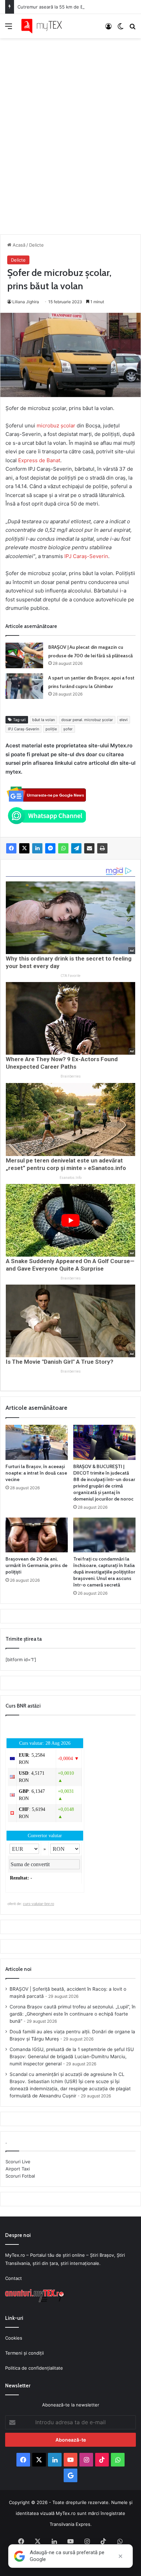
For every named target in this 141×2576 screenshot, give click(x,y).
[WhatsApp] (63, 848)
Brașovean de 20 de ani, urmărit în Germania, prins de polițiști (36, 1565)
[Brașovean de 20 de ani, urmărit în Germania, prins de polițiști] (37, 1535)
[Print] (102, 848)
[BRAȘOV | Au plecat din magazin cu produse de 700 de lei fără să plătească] (24, 655)
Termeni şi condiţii (24, 2353)
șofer (68, 729)
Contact (14, 2278)
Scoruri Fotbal (20, 2176)
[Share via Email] (89, 848)
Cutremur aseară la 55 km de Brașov (56, 7)
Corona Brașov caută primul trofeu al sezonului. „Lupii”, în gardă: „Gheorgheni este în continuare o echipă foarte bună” (73, 2014)
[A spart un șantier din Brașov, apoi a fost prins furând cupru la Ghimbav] (24, 686)
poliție (51, 729)
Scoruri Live (18, 2162)
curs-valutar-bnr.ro (39, 1904)
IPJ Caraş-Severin (86, 556)
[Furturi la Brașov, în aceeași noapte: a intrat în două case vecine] (37, 1442)
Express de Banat (39, 460)
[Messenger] (50, 848)
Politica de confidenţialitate (34, 2368)
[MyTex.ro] (44, 26)
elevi (124, 720)
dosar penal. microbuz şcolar (87, 720)
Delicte (36, 245)
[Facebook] (11, 848)
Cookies (14, 2338)
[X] (24, 848)
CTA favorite (70, 976)
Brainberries (71, 1076)
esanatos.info (70, 1178)
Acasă (18, 245)
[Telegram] (76, 848)
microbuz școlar (56, 426)
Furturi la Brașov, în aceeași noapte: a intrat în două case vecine (36, 1473)
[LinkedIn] (37, 848)
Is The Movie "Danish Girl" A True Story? (60, 1362)
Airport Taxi (18, 2169)
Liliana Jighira (26, 302)
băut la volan (43, 720)
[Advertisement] (70, 129)
